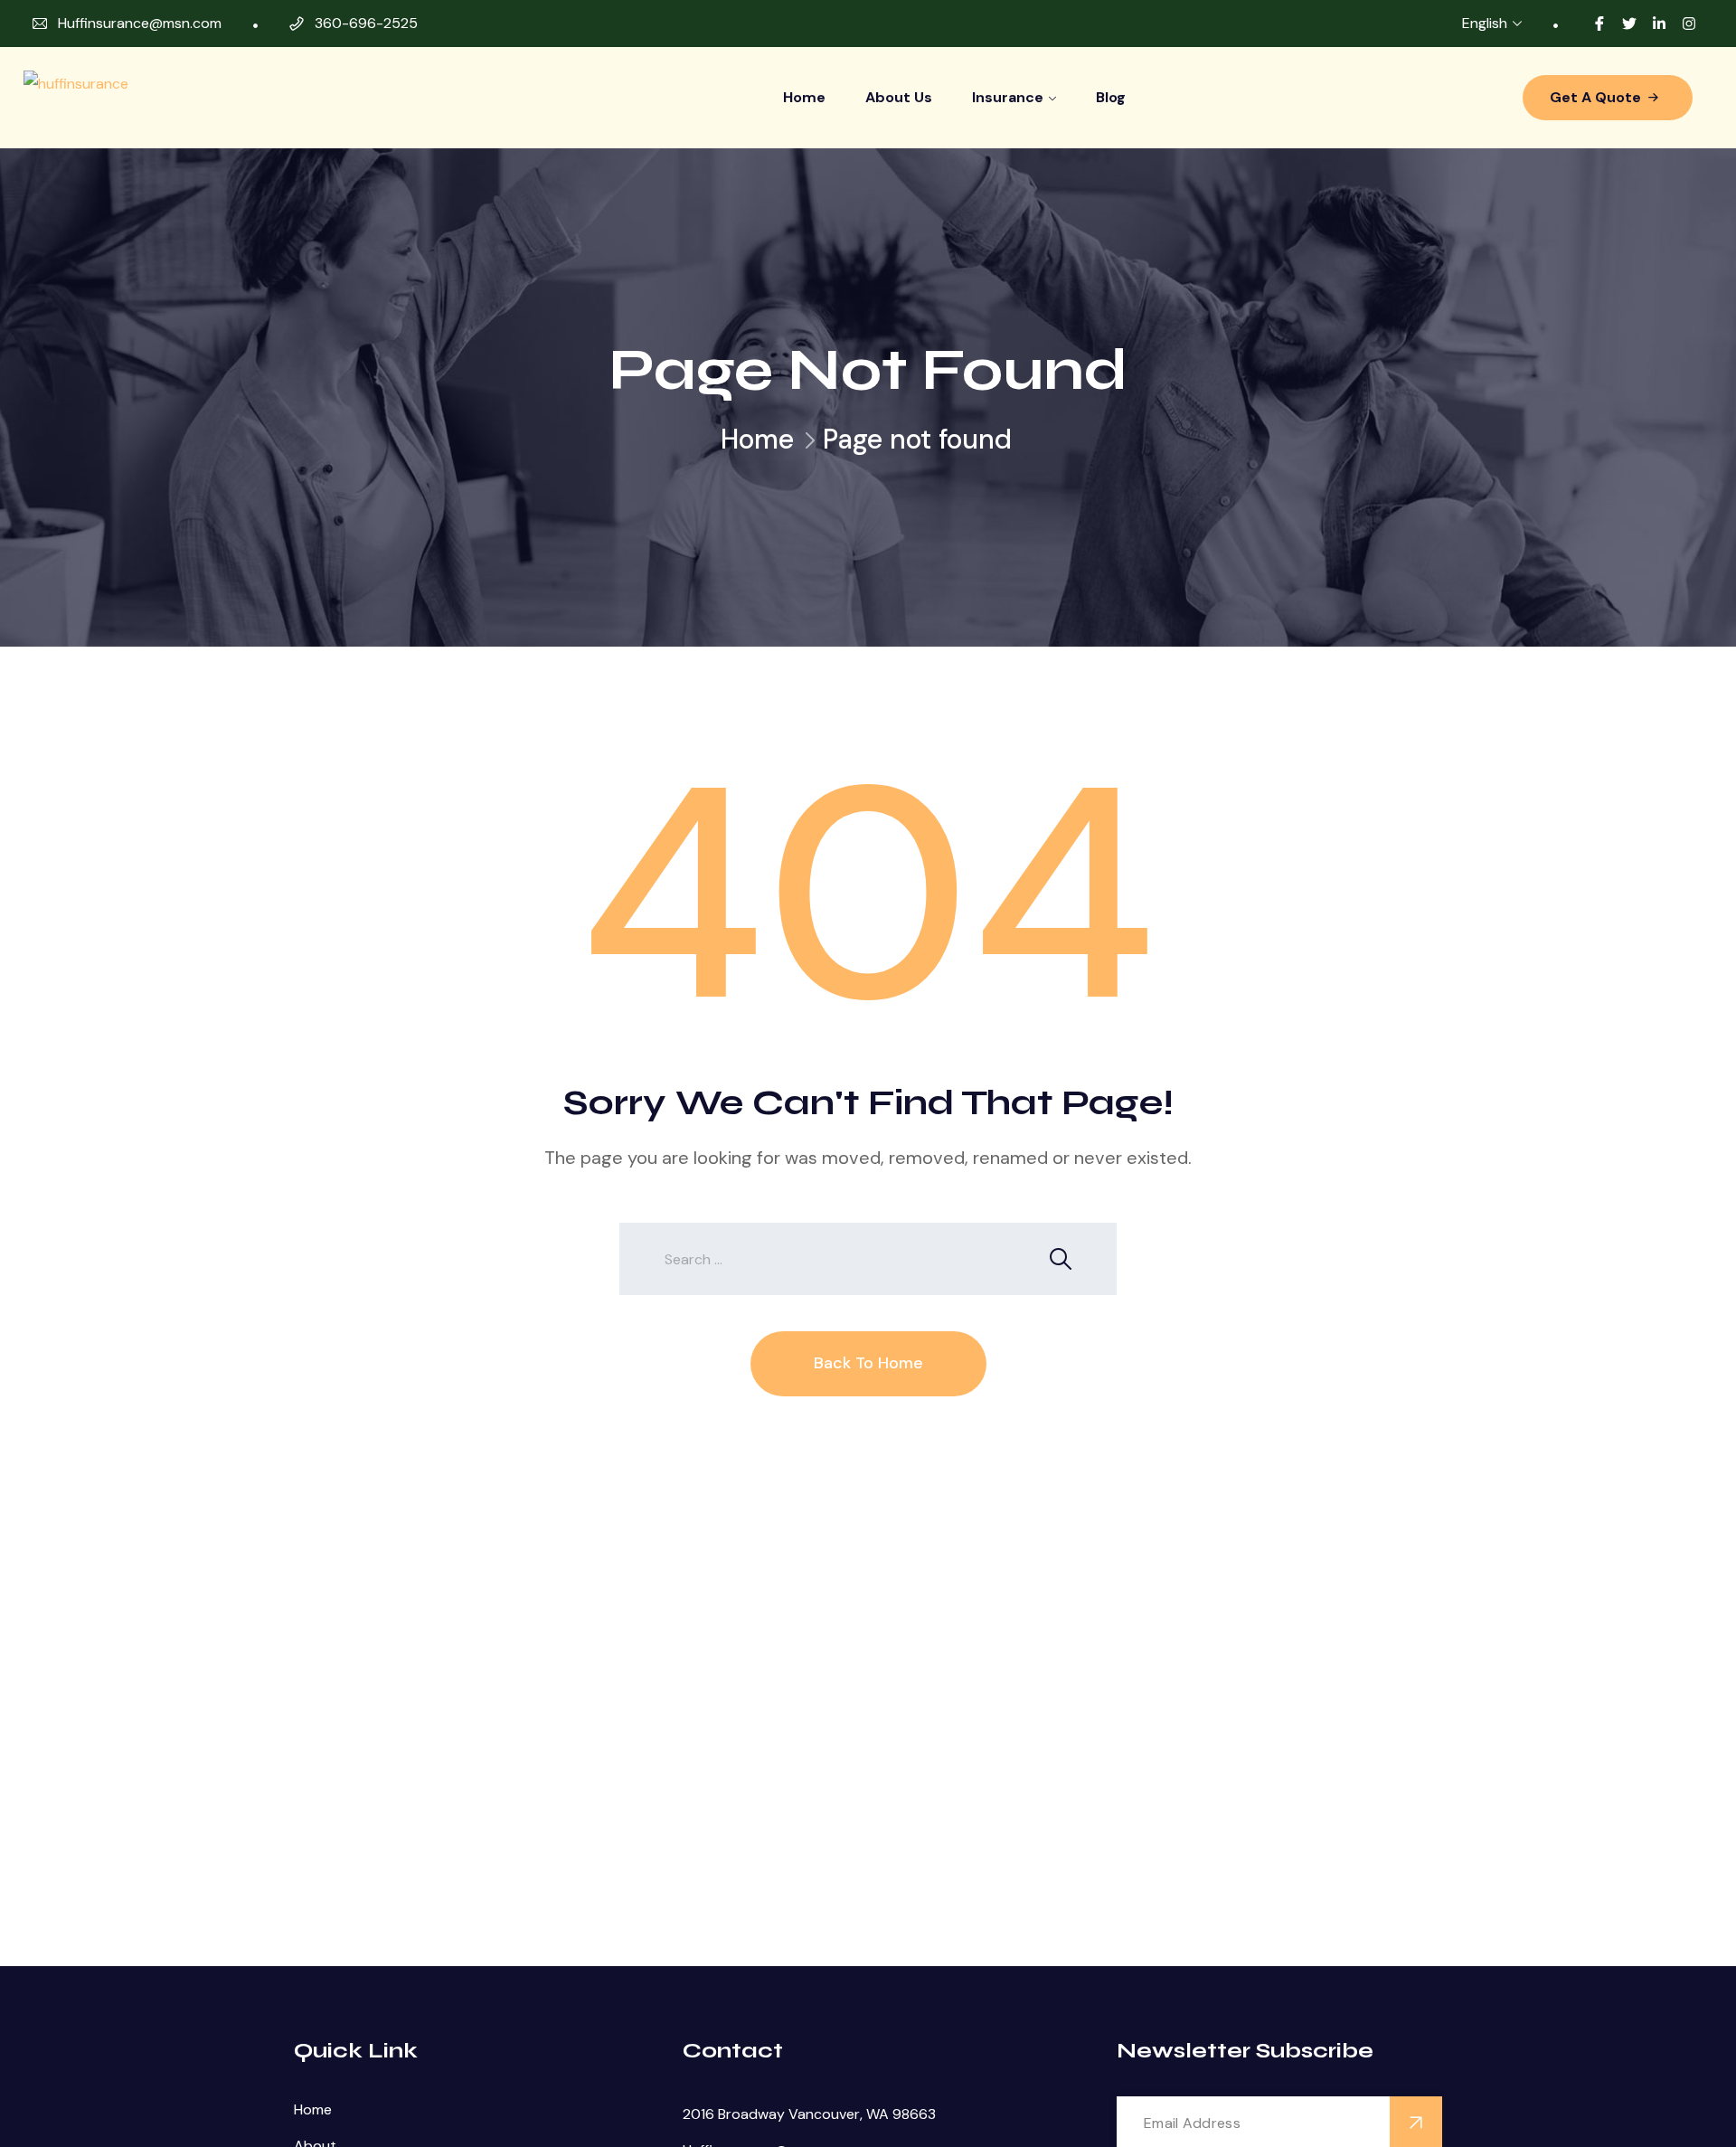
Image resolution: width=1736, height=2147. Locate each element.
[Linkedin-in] (1659, 24)
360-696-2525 (366, 23)
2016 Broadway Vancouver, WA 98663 (809, 2114)
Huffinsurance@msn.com (140, 23)
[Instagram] (1689, 24)
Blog (1111, 97)
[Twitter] (1629, 24)
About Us (899, 97)
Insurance (1008, 97)
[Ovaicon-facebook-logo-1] (1599, 24)
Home (804, 97)
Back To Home (868, 1363)
